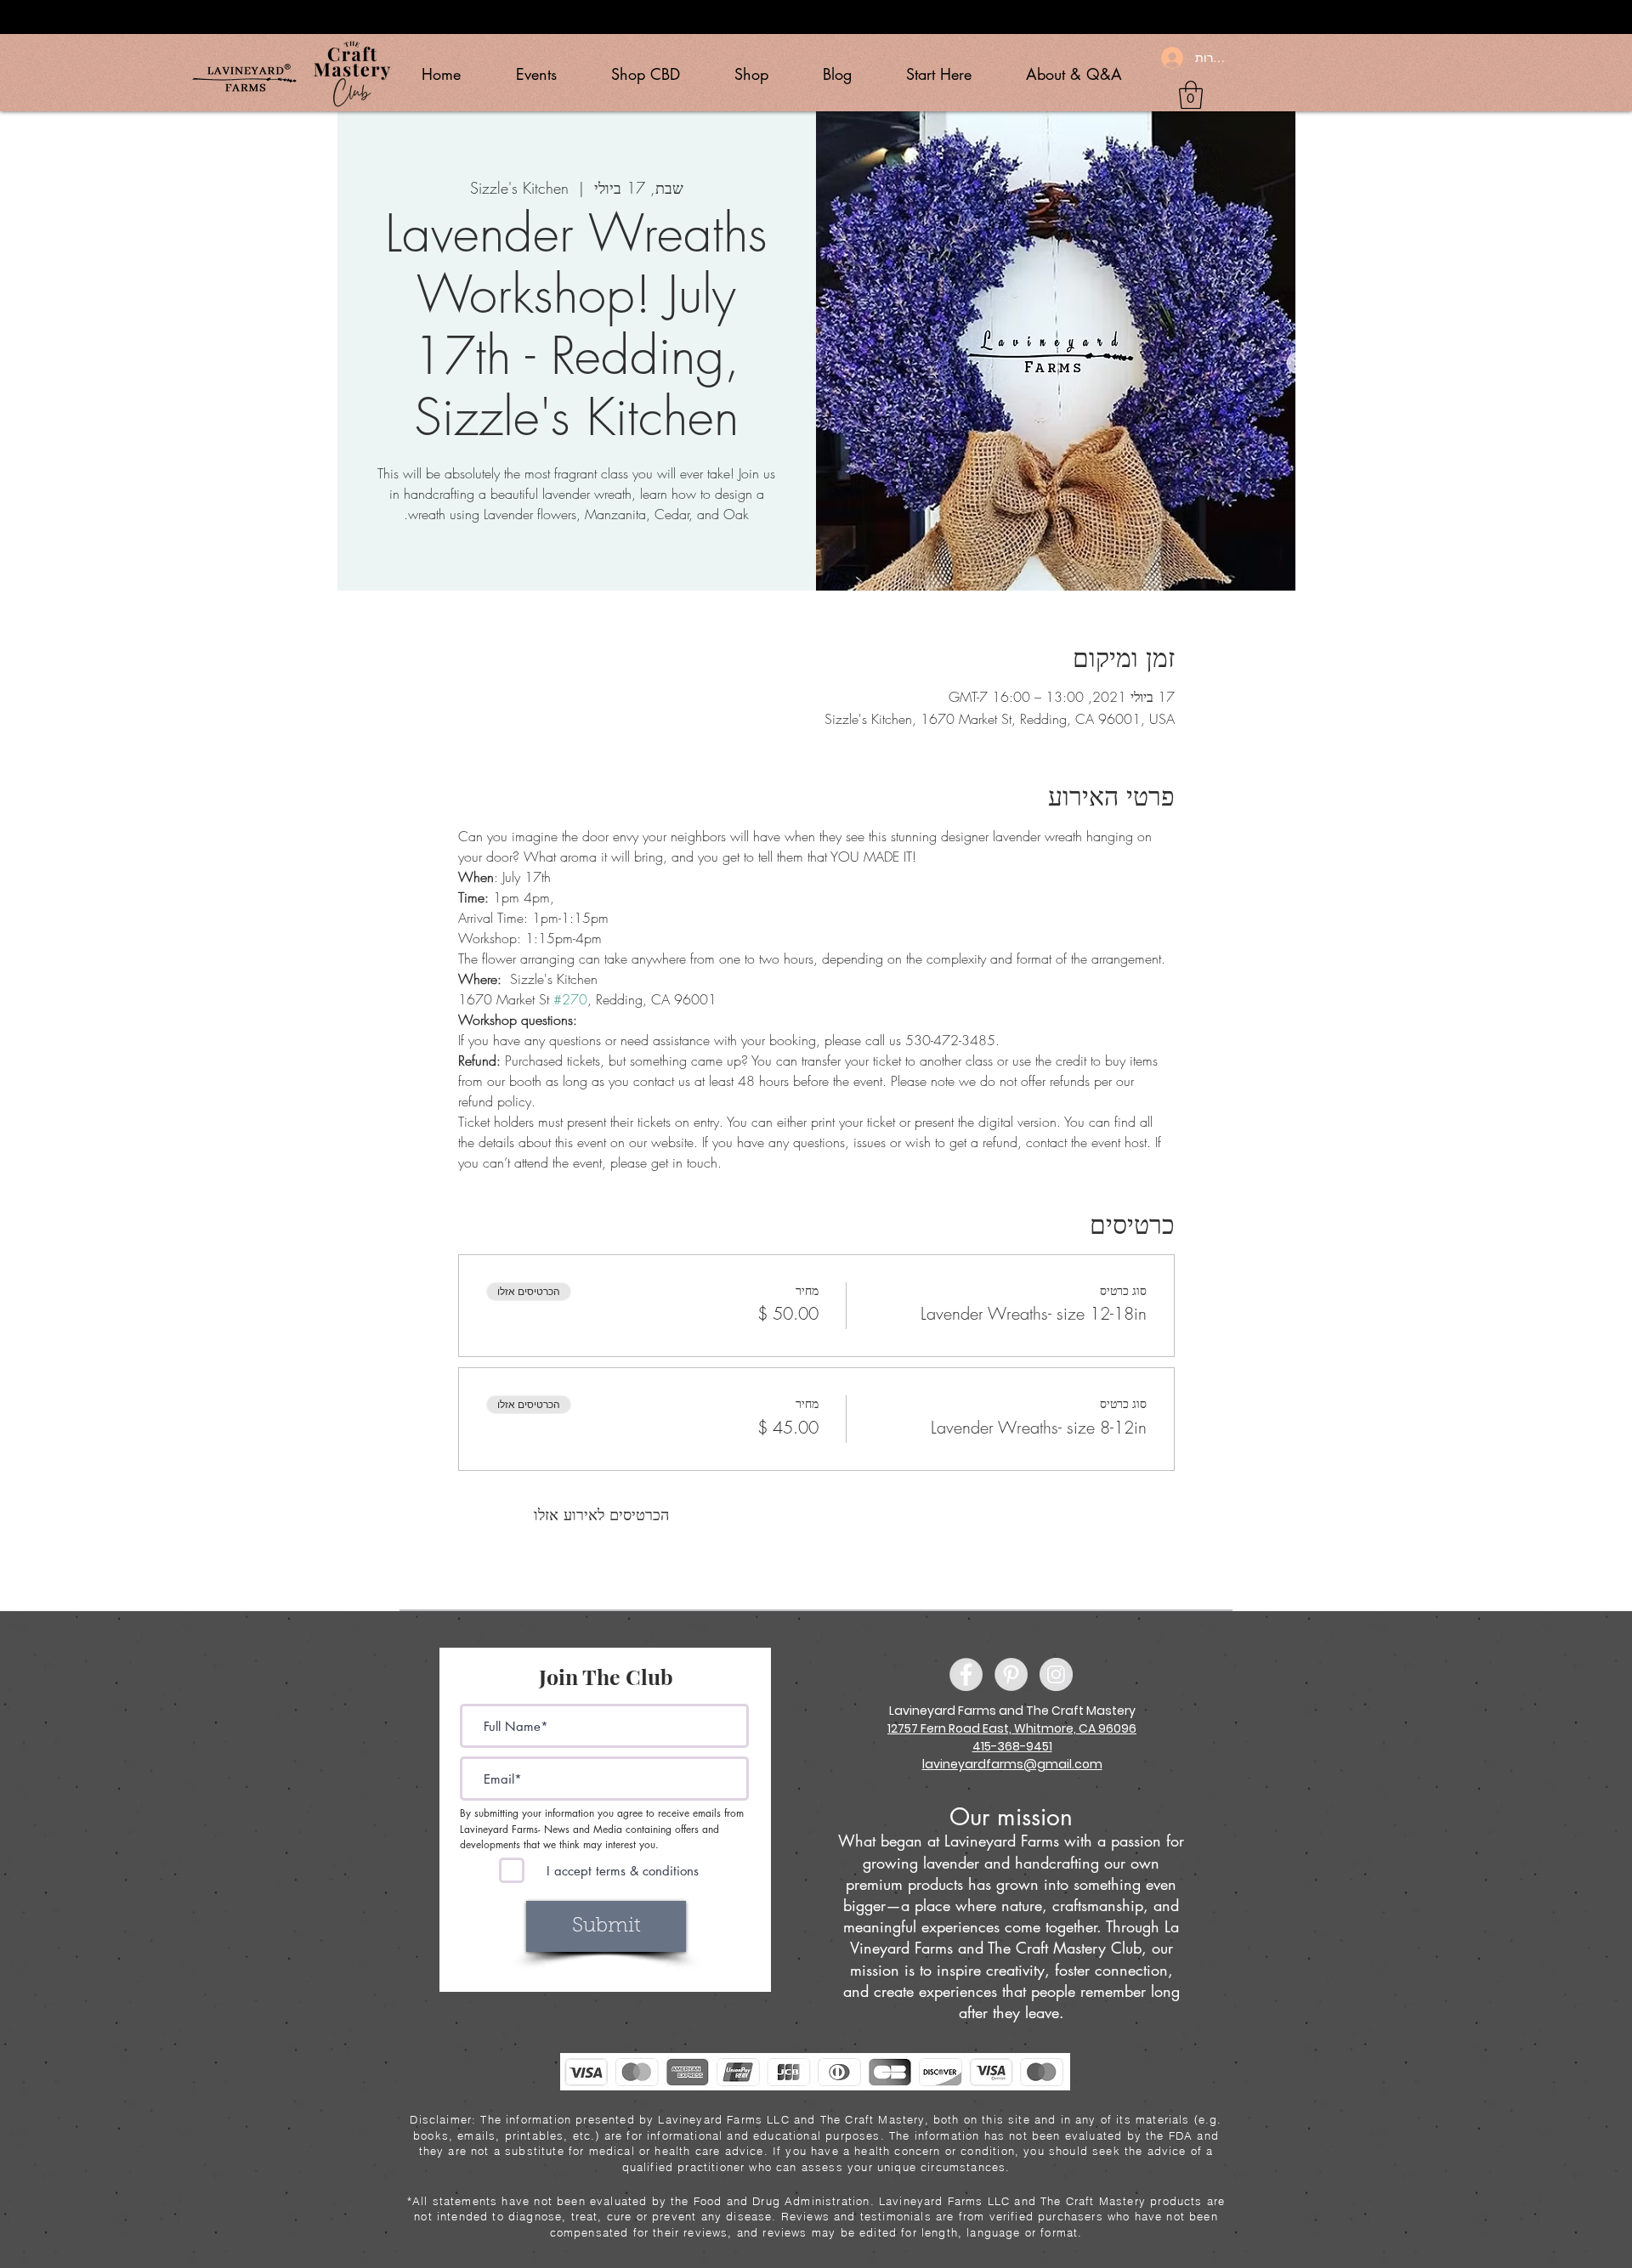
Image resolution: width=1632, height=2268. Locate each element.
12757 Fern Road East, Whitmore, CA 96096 (1012, 1728)
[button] (1191, 95)
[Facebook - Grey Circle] (966, 1674)
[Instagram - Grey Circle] (1056, 1674)
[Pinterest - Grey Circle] (1011, 1674)
